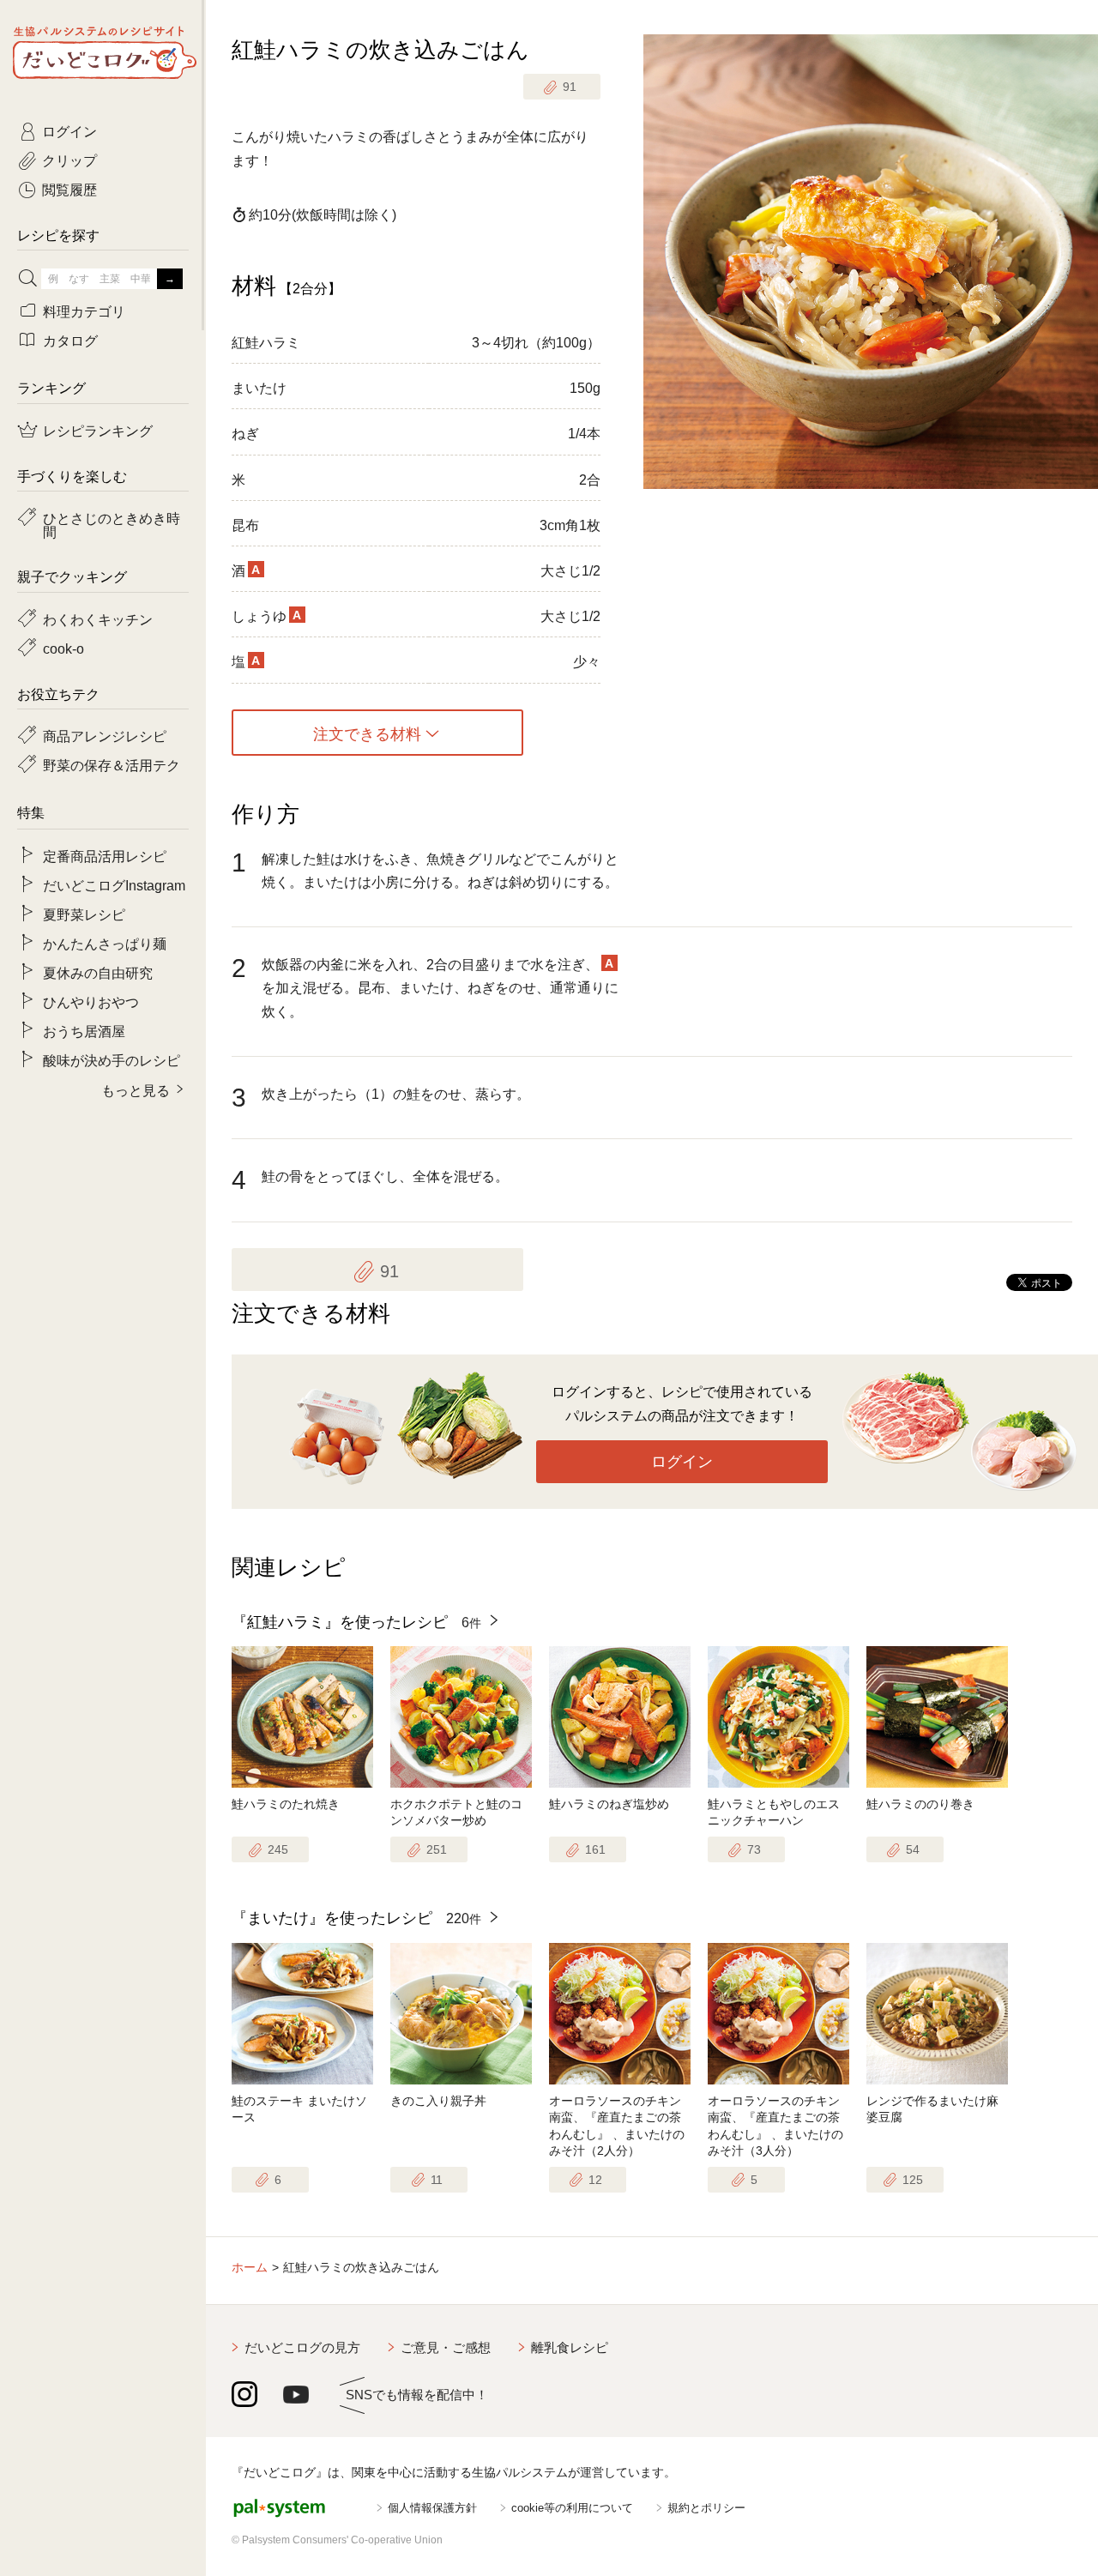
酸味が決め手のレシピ (112, 1059)
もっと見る (136, 1089)
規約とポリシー (706, 2508)
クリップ (69, 160)
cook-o (63, 648)
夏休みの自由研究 (98, 972)
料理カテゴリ (84, 311)
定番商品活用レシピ (105, 855)
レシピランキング (98, 430)
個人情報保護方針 (432, 2508)
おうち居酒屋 (84, 1030)
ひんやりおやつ (91, 1001)
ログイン (682, 1462)
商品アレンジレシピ (105, 735)
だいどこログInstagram (114, 884)
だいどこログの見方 (302, 2347)
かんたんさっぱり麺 (105, 943)
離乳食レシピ (570, 2347)
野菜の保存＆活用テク (112, 764)
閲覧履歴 (69, 189)
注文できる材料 (367, 733)
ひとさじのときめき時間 (112, 524)
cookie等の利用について (572, 2508)
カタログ (70, 340)
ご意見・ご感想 (446, 2347)
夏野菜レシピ (84, 914)
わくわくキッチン (98, 618)
